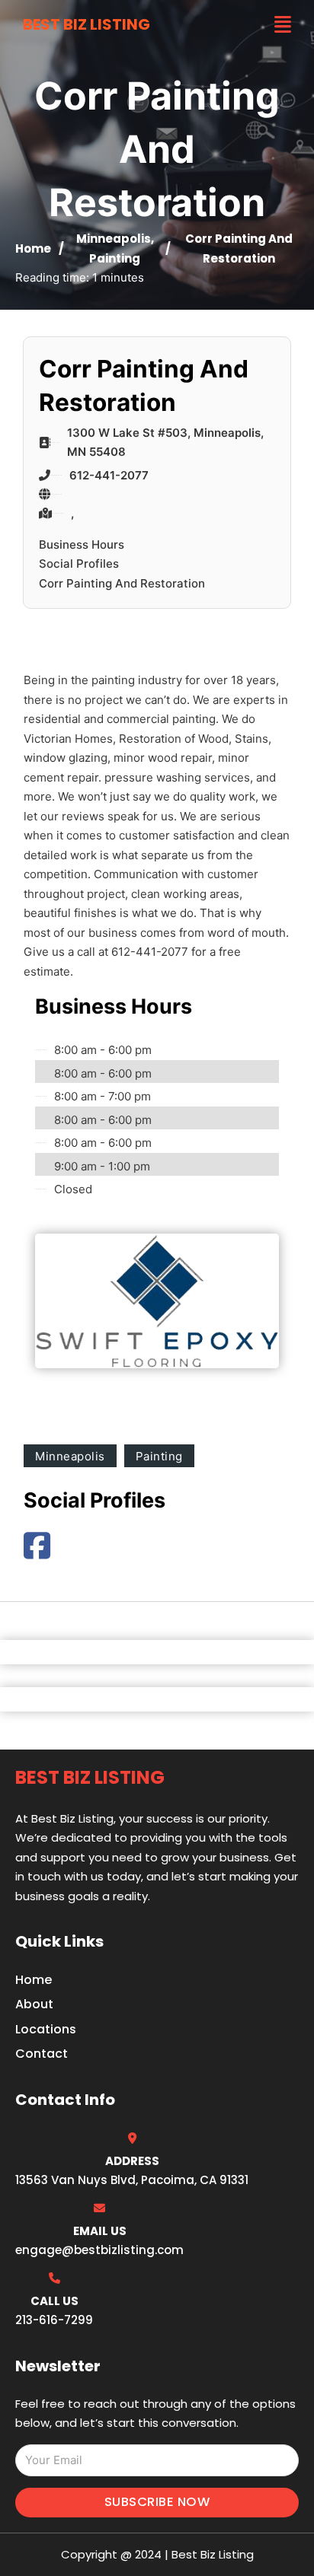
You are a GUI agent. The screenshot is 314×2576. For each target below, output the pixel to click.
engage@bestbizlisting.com (99, 2250)
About (34, 2004)
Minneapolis (114, 239)
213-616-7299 (54, 2320)
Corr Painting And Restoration (122, 583)
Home (33, 248)
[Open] (283, 25)
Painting (115, 258)
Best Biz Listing (87, 24)
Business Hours (82, 544)
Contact (42, 2054)
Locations (46, 2029)
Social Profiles (79, 564)
